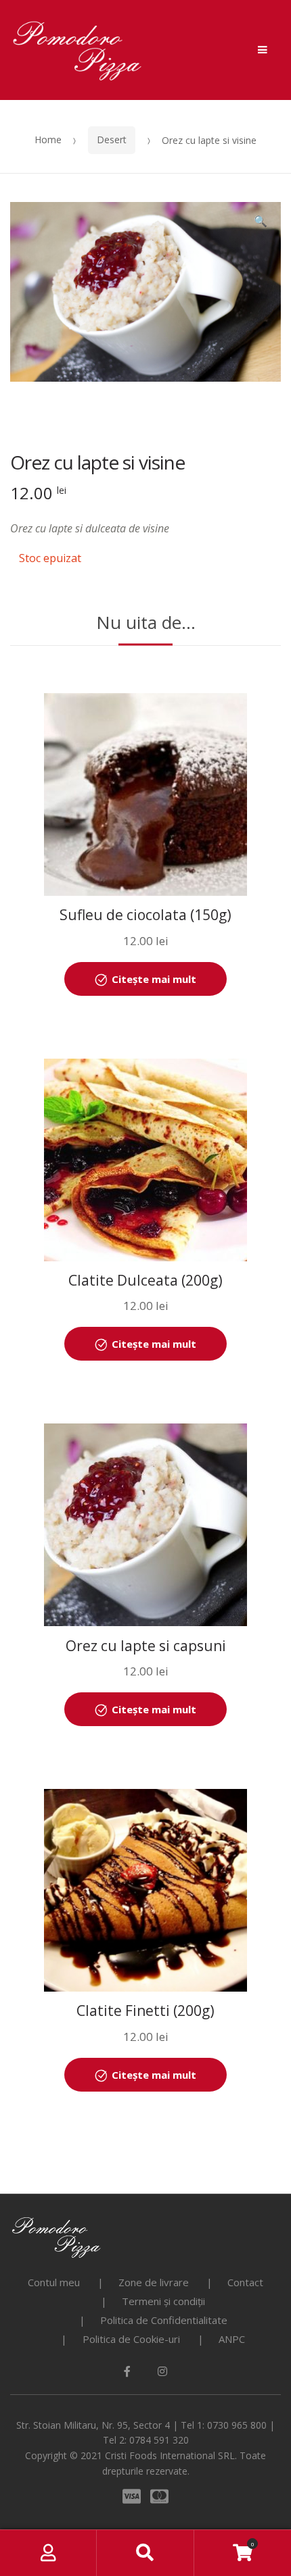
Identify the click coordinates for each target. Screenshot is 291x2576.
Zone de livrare (154, 2282)
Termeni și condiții (163, 2301)
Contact (245, 2282)
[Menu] (263, 50)
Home (48, 140)
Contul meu (54, 2282)
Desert (112, 140)
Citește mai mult (154, 979)
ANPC (232, 2339)
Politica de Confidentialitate (164, 2320)
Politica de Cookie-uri (131, 2339)
